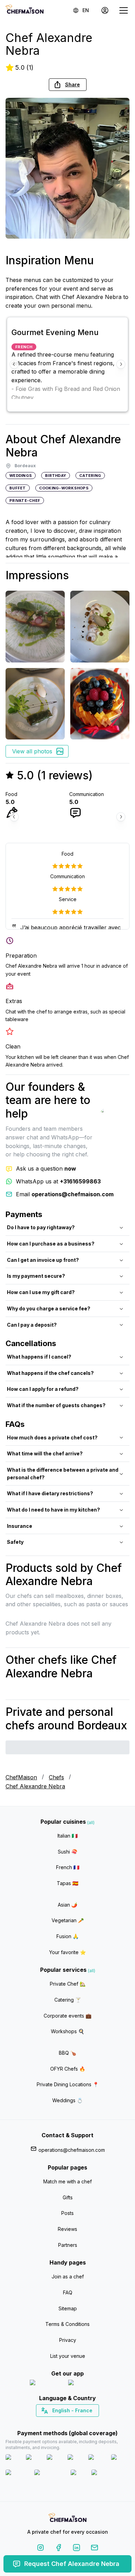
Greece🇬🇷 (49, 2423)
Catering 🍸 (68, 2000)
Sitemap (68, 2308)
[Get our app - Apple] (46, 2384)
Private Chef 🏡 (68, 1984)
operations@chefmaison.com (72, 2150)
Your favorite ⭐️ (67, 1952)
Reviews (67, 2229)
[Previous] (14, 364)
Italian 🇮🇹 (67, 1836)
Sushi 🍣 (67, 1852)
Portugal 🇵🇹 (45, 2423)
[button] (68, 85)
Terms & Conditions (67, 2324)
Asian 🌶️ (67, 1905)
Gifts (68, 2197)
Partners (68, 2245)
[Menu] (124, 10)
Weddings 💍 (67, 2100)
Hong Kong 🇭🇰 (86, 2423)
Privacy (68, 2340)
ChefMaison (21, 1777)
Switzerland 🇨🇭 (53, 2423)
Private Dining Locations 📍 (68, 2084)
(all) (91, 1822)
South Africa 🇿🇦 (66, 2423)
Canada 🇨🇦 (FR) (61, 2423)
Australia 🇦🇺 (78, 2423)
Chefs (56, 1777)
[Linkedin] (76, 2549)
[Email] (94, 2549)
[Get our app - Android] (87, 2384)
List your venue (68, 2356)
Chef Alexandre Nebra (35, 1786)
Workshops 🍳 (67, 2031)
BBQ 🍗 (67, 2053)
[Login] (105, 10)
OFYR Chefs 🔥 (68, 2069)
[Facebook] (58, 2549)
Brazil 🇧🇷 (82, 2423)
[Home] (25, 10)
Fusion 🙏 (67, 1936)
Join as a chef (68, 2277)
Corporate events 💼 (67, 2016)
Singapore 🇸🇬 (90, 2423)
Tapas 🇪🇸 (67, 1883)
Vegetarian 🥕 (68, 1920)
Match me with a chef (67, 2181)
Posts (67, 2213)
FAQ (68, 2292)
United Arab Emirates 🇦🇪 (73, 2423)
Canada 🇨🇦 (57, 2423)
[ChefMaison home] (67, 2519)
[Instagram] (40, 2549)
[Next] (121, 364)
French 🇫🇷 (68, 1867)
